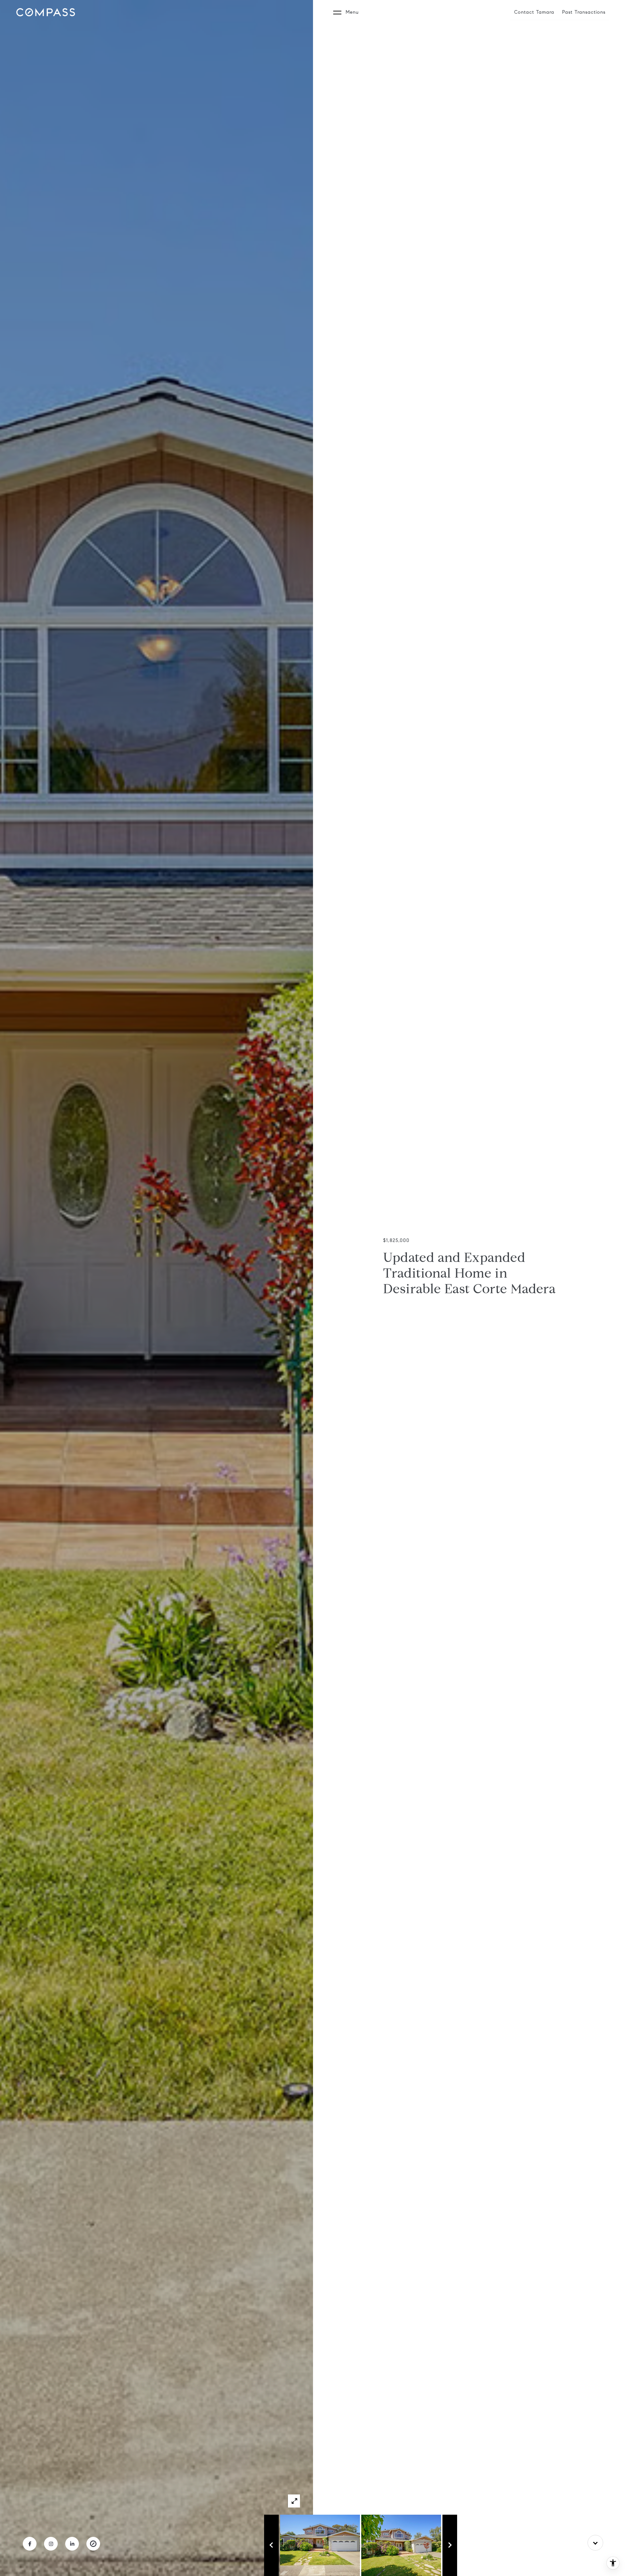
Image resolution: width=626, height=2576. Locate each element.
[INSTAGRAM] (51, 2544)
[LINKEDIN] (72, 2544)
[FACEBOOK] (30, 2544)
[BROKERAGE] (93, 2544)
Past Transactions (584, 12)
